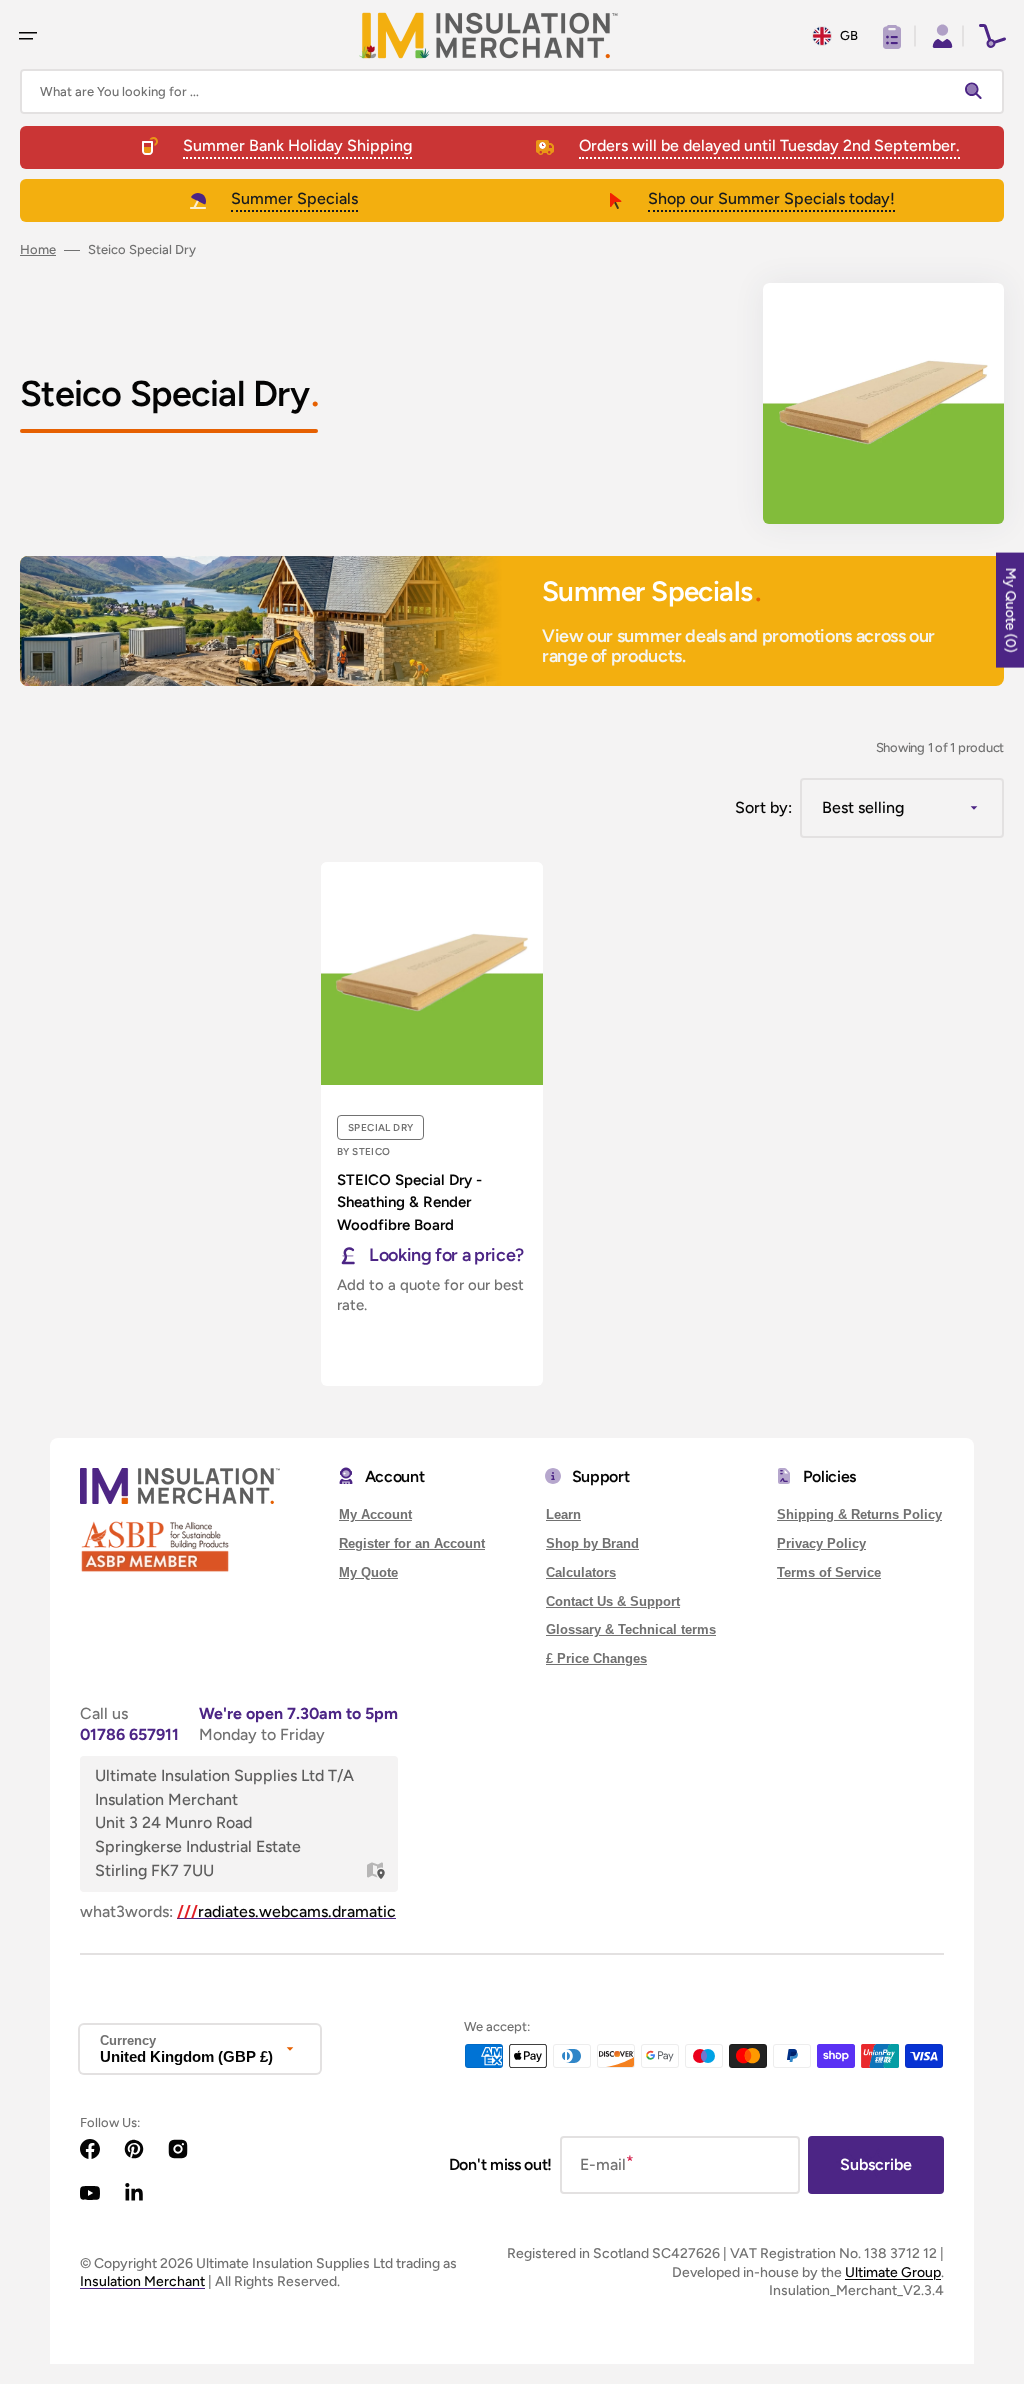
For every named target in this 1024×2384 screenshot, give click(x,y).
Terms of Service (829, 1572)
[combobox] (512, 91)
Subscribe (876, 2164)
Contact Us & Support (613, 1601)
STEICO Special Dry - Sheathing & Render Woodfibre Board (409, 1202)
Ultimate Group (893, 2272)
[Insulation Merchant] (489, 35)
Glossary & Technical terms (631, 1629)
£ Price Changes (596, 1658)
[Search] (978, 92)
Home (38, 249)
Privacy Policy (821, 1543)
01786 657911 (129, 1734)
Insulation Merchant (142, 2281)
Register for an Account (412, 1543)
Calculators (581, 1572)
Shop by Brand (592, 1543)
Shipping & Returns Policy (859, 1514)
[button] (28, 36)
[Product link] (432, 1124)
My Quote (368, 1572)
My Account (375, 1514)
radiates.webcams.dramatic (286, 1911)
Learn (563, 1514)
